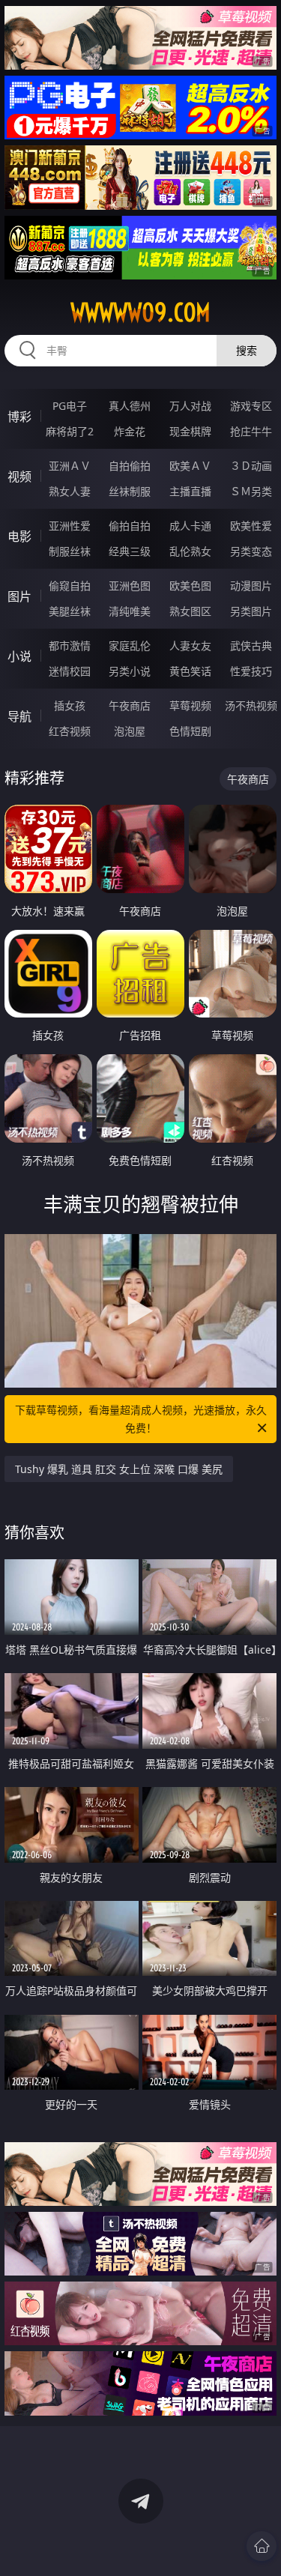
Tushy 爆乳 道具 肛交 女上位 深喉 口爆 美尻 (119, 1469)
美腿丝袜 (70, 611)
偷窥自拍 (70, 586)
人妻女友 (190, 645)
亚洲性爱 (70, 526)
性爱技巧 (251, 671)
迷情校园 (70, 671)
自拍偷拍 (130, 466)
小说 (19, 656)
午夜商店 (130, 705)
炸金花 (130, 431)
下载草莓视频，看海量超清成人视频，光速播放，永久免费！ (141, 1419)
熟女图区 (190, 611)
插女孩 (70, 705)
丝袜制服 (130, 491)
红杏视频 (70, 731)
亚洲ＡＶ (70, 466)
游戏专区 (251, 406)
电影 (19, 536)
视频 (19, 477)
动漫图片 (251, 586)
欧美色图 (190, 586)
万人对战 (190, 406)
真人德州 (130, 406)
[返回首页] (262, 2546)
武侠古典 (251, 645)
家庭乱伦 (130, 645)
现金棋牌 (190, 431)
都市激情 (70, 645)
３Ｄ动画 (251, 466)
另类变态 (251, 551)
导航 (19, 716)
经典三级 (130, 551)
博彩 (19, 417)
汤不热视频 (251, 705)
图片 (19, 596)
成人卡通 (190, 526)
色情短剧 (190, 731)
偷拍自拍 (130, 526)
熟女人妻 (70, 491)
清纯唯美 (130, 611)
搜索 (247, 350)
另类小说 (130, 671)
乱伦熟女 (190, 551)
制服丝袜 (70, 551)
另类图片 (251, 611)
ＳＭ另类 (251, 491)
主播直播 (190, 491)
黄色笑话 (190, 671)
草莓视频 (190, 705)
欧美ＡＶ (190, 466)
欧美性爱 (251, 526)
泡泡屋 (130, 731)
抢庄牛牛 (251, 431)
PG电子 (70, 406)
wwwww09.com (140, 312)
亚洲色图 (130, 586)
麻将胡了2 (70, 431)
